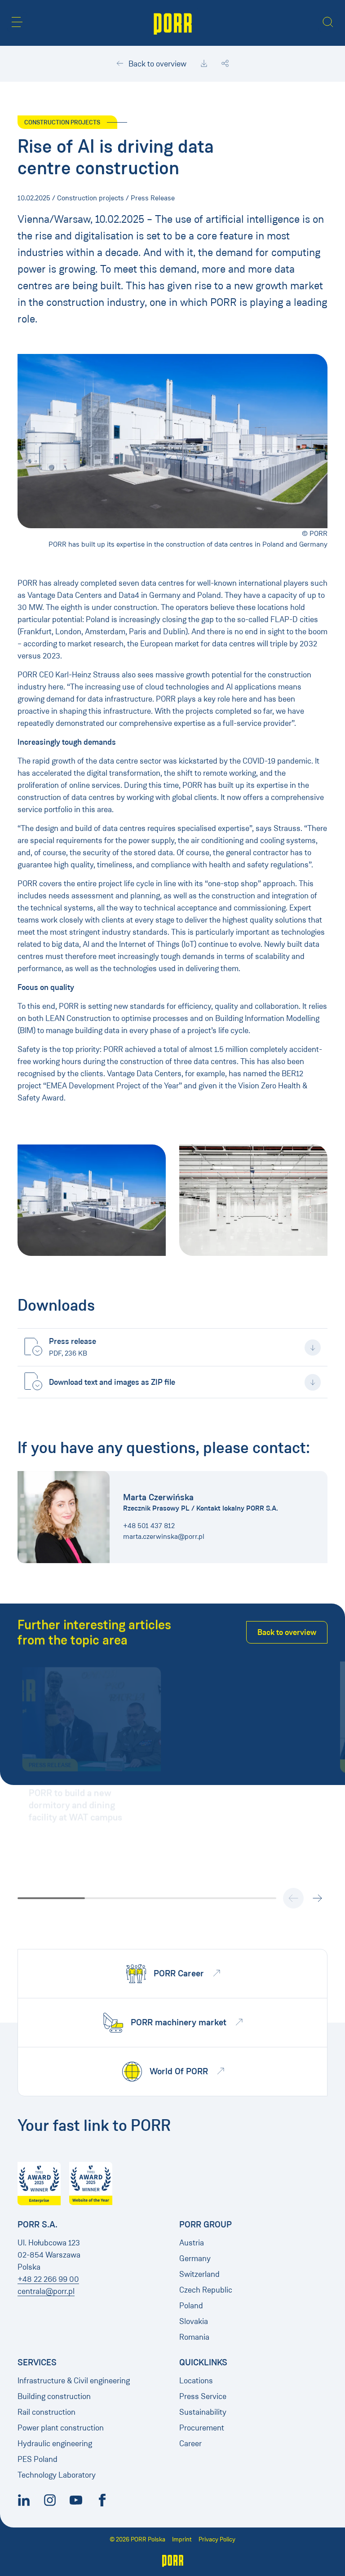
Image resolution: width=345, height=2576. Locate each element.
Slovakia (194, 2321)
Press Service (203, 2396)
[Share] (225, 64)
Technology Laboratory (57, 2475)
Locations (196, 2381)
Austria (192, 2243)
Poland (191, 2306)
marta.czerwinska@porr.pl (164, 1536)
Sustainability (203, 2412)
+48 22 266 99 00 (48, 2279)
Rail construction (46, 2412)
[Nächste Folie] (317, 1898)
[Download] (204, 64)
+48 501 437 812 (149, 1526)
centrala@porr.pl (46, 2291)
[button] (17, 22)
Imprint (182, 2539)
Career (190, 2443)
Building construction (54, 2396)
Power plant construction (61, 2428)
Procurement (202, 2428)
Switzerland (199, 2274)
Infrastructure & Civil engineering (74, 2381)
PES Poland (38, 2459)
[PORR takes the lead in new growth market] (92, 1200)
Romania (194, 2337)
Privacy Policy (217, 2539)
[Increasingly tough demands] (253, 1200)
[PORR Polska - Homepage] (173, 23)
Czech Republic (206, 2290)
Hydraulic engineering (55, 2443)
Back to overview (157, 64)
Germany (195, 2258)
